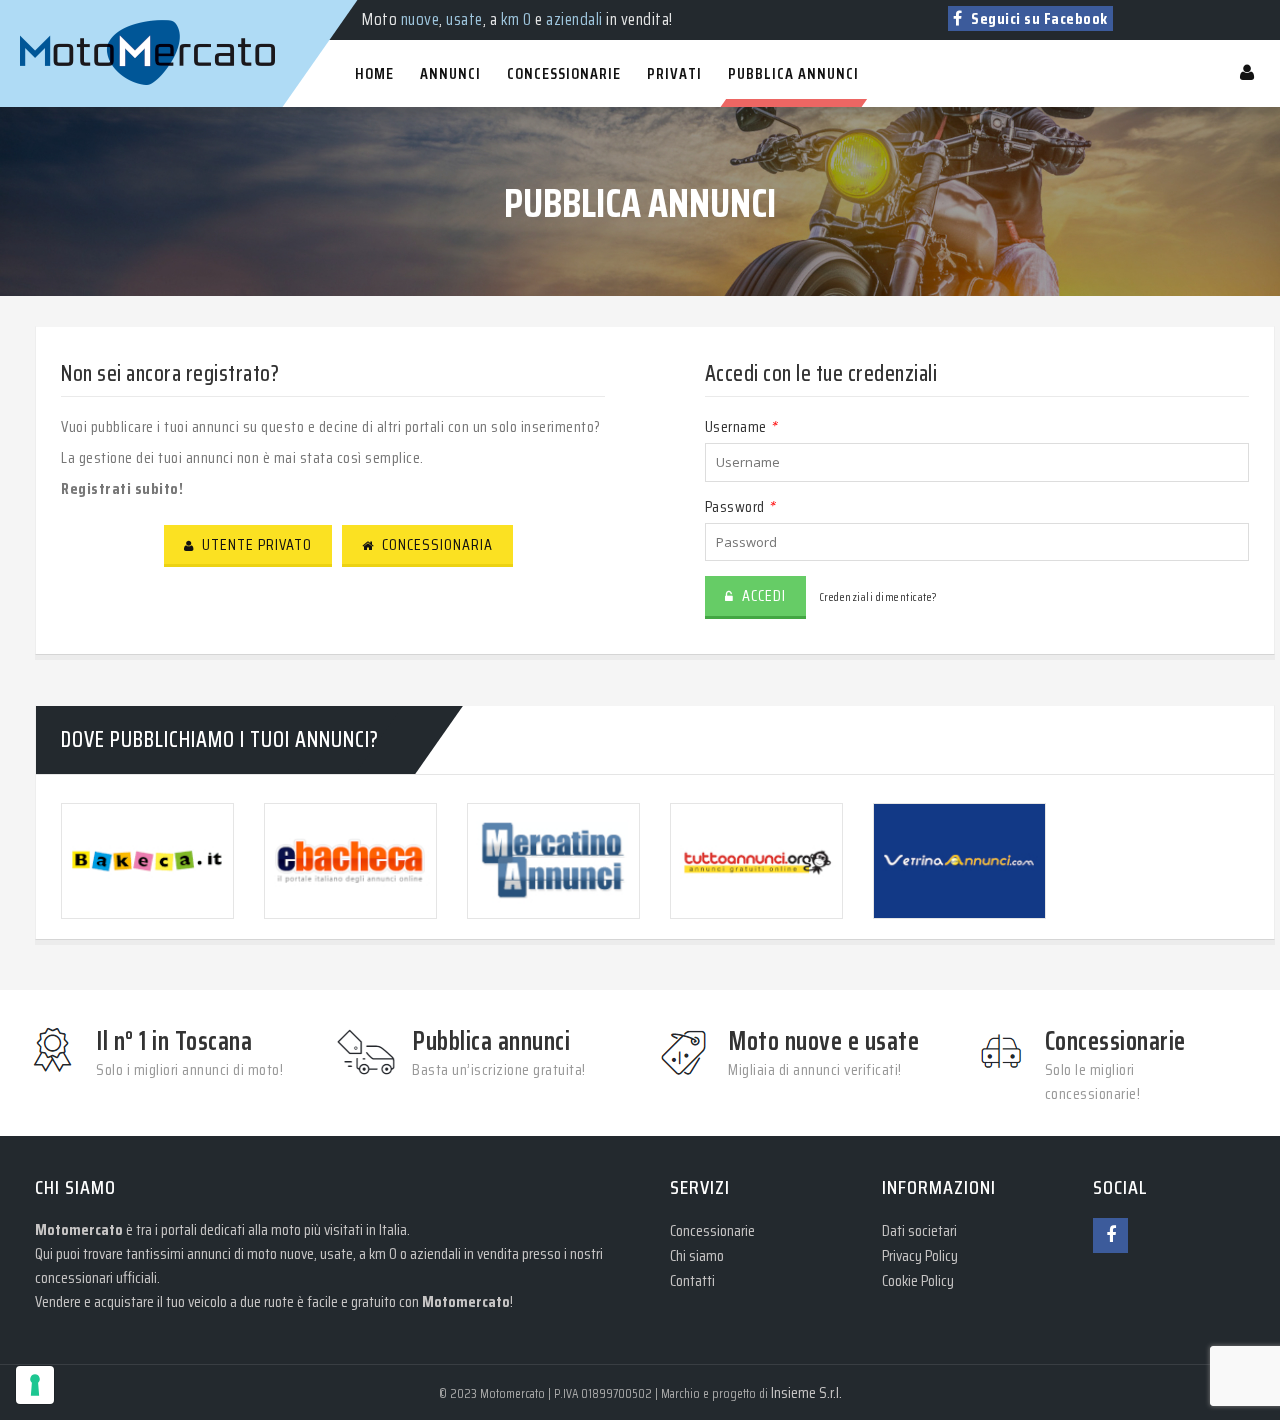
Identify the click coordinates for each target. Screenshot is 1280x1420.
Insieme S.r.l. (806, 1392)
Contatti (692, 1280)
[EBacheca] (350, 860)
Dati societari (919, 1230)
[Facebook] (1110, 1235)
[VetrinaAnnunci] (959, 860)
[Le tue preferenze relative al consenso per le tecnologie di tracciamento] (35, 1385)
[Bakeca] (147, 860)
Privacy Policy (920, 1255)
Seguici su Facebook (1038, 18)
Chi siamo (697, 1255)
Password (740, 506)
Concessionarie (712, 1230)
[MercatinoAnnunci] (553, 860)
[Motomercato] (40, 10)
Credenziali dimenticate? (878, 596)
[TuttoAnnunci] (756, 860)
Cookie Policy (918, 1280)
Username (741, 426)
